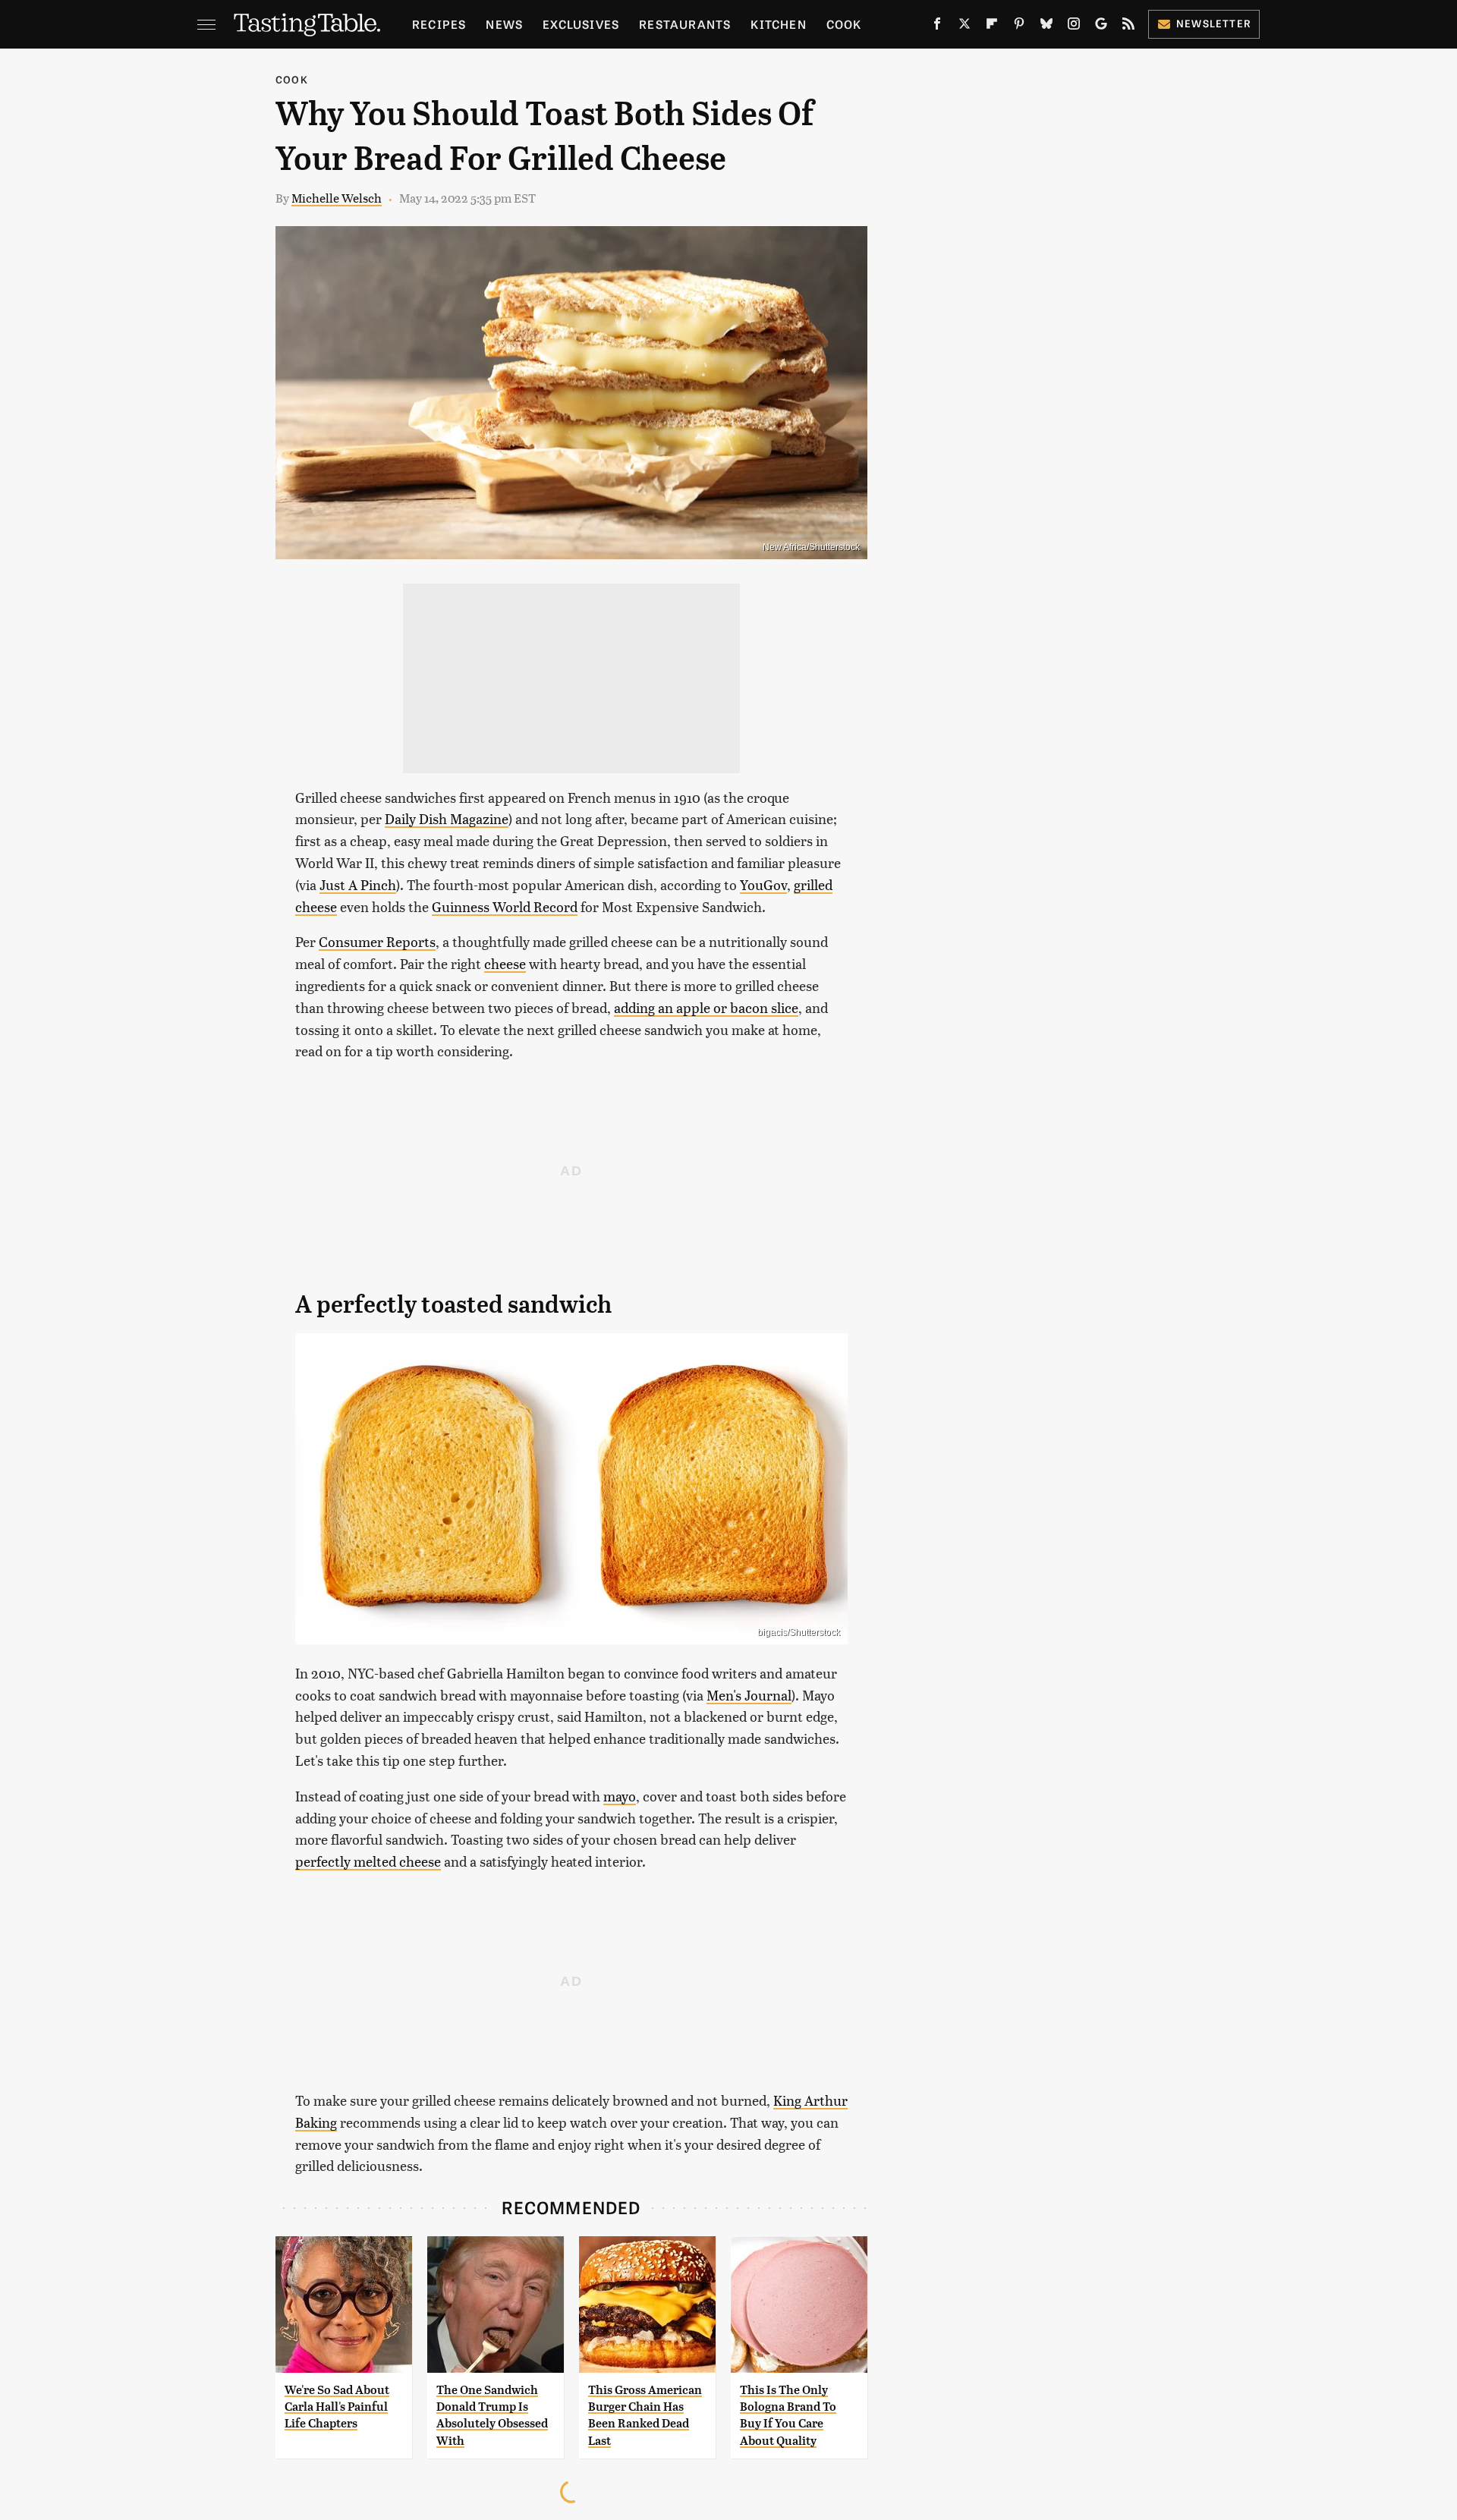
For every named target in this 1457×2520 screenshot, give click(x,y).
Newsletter (1214, 23)
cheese (505, 963)
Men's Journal (749, 1695)
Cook (844, 24)
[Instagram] (1074, 27)
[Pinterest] (1019, 27)
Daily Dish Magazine (447, 818)
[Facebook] (937, 27)
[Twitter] (965, 27)
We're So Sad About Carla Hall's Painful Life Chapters (337, 2407)
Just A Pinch (358, 884)
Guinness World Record (505, 906)
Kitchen (778, 24)
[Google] (1101, 27)
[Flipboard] (992, 27)
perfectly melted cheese (368, 1861)
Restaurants (685, 24)
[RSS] (1128, 27)
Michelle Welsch (337, 198)
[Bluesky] (1046, 27)
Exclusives (581, 24)
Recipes (439, 24)
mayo (620, 1796)
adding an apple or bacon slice (706, 1007)
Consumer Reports (377, 941)
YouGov (763, 884)
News (504, 24)
